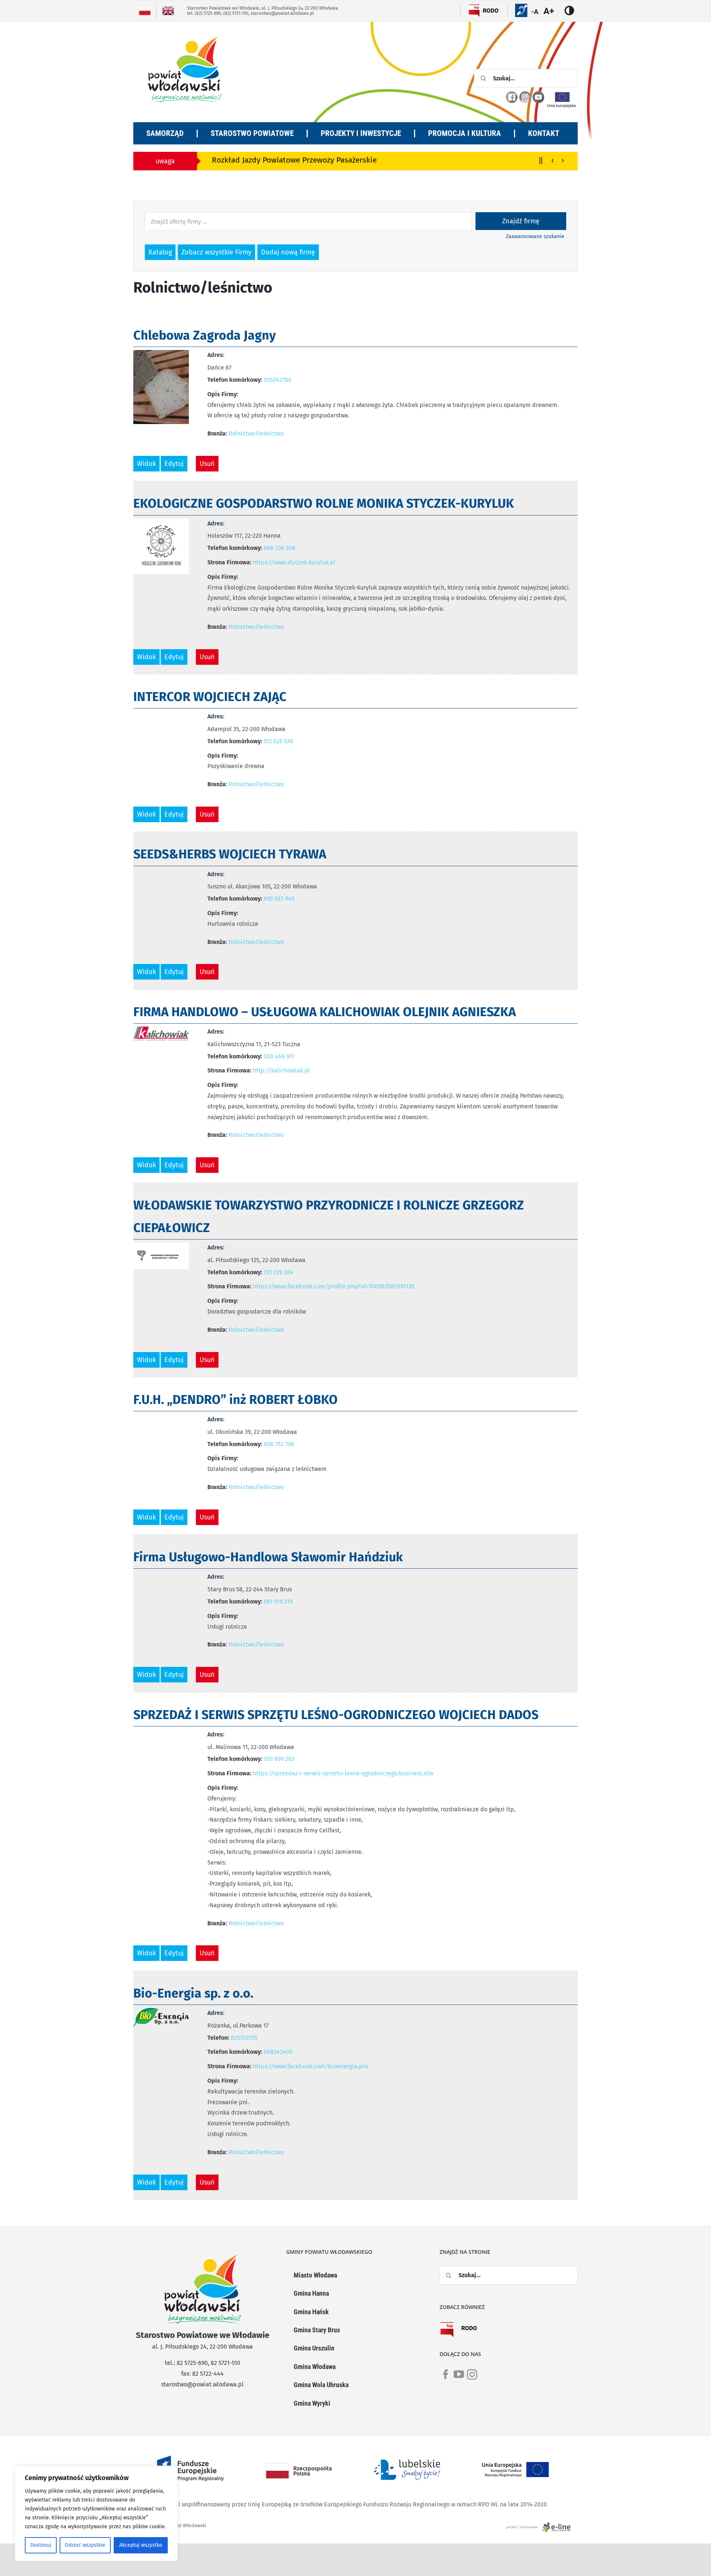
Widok (146, 464)
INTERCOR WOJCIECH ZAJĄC (210, 697)
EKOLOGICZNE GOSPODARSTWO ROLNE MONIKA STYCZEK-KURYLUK (324, 503)
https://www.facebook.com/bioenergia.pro (311, 2066)
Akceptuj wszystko (141, 2545)
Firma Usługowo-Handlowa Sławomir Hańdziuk (268, 1557)
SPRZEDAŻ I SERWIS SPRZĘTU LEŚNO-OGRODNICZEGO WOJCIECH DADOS (336, 1715)
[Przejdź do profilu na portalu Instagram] (525, 97)
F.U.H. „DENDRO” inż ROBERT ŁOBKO (236, 1400)
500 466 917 (279, 1056)
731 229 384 (278, 1272)
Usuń (207, 464)
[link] (445, 2379)
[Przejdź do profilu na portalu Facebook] (512, 97)
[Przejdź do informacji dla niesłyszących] (521, 10)
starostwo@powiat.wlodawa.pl (282, 13)
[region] (96, 2513)
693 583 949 (279, 899)
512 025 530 (278, 741)
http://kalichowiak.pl (281, 1070)
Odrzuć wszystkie (85, 2545)
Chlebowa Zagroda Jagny (205, 335)
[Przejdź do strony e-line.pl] (541, 2525)
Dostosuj (41, 2545)
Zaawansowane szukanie (535, 236)
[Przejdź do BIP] (474, 10)
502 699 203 (279, 1759)
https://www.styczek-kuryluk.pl (294, 562)
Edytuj (174, 464)
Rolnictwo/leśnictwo (256, 433)
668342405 (278, 2052)
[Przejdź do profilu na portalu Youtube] (538, 97)
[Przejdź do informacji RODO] (491, 10)
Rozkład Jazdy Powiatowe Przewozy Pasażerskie (240, 160)
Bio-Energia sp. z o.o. (193, 1993)
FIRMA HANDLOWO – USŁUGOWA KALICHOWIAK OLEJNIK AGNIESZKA (325, 1012)
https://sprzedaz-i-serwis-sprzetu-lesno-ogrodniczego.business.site (343, 1773)
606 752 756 (279, 1444)
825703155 (244, 2038)
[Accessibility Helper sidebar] (553, 11)
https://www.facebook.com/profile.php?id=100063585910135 (334, 1286)
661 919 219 (278, 1601)
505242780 (278, 380)
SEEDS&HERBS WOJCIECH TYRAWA (230, 854)
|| (541, 160)
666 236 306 (280, 548)
